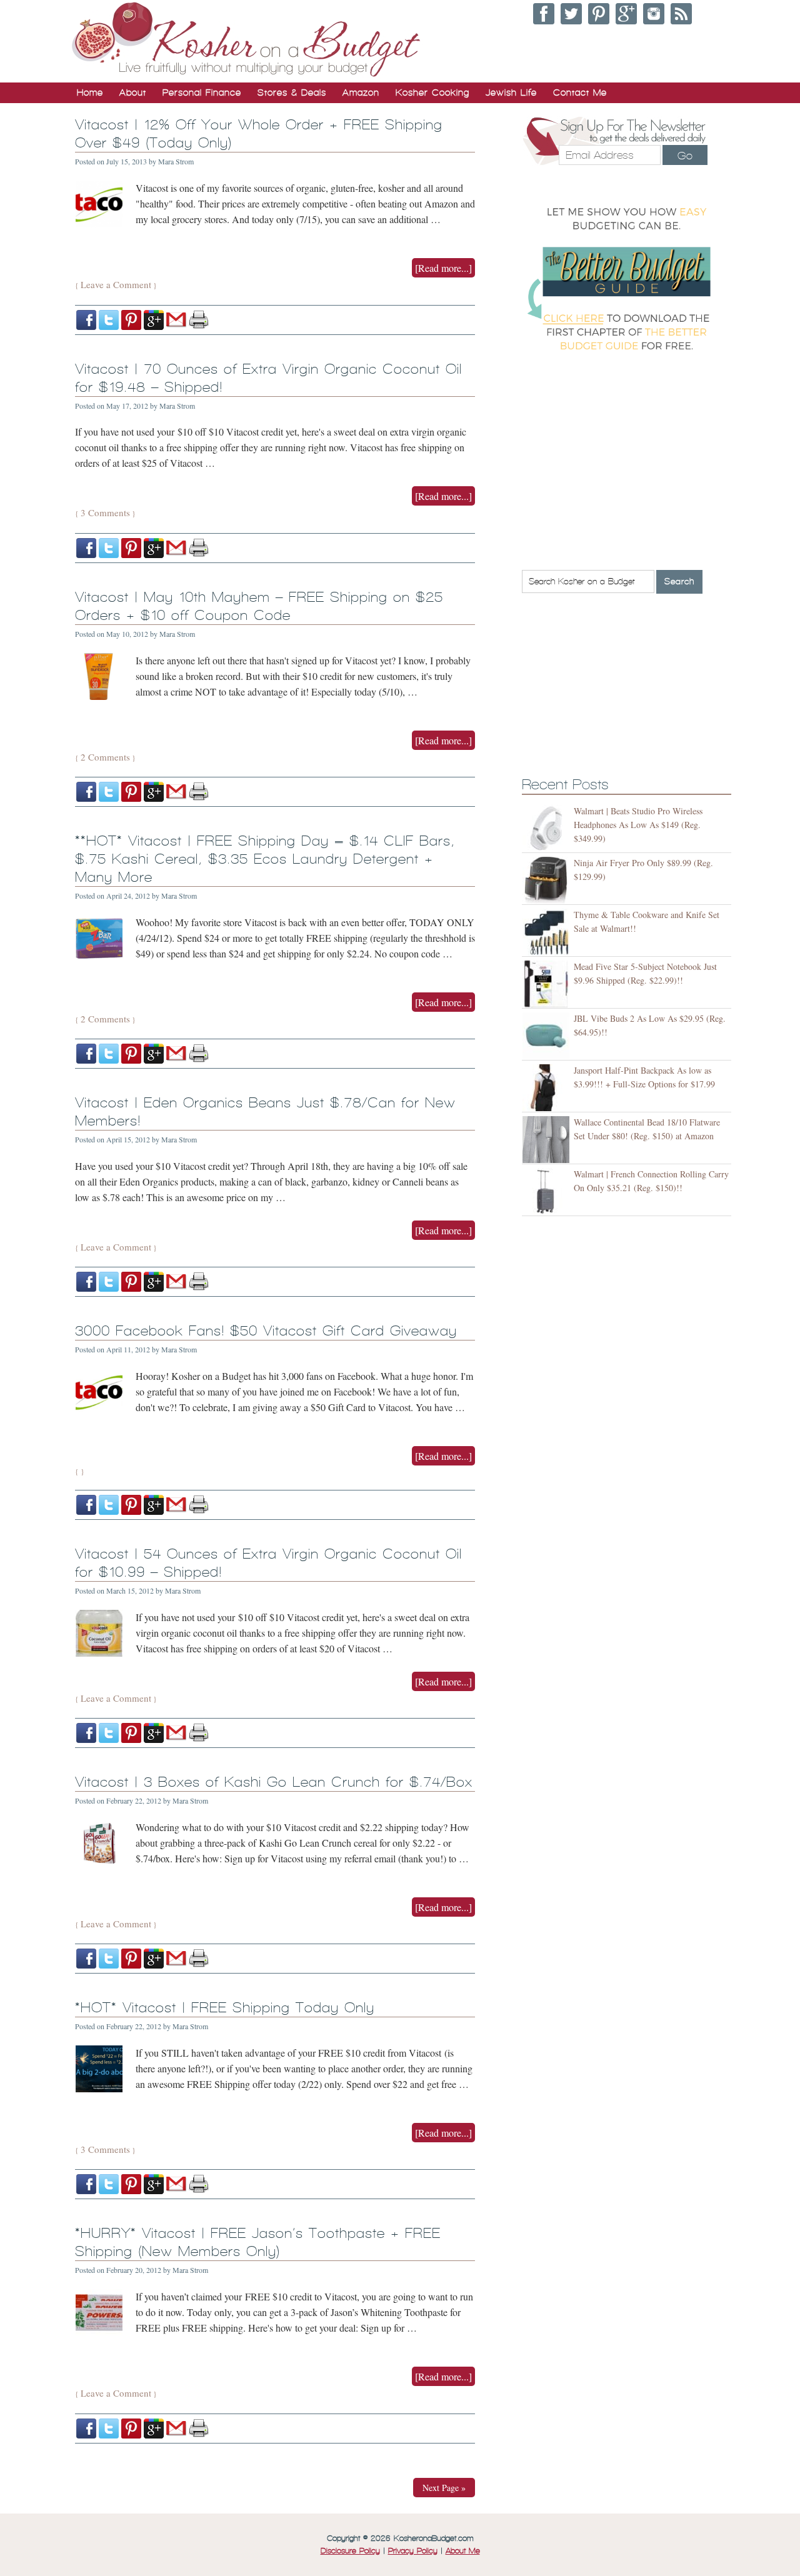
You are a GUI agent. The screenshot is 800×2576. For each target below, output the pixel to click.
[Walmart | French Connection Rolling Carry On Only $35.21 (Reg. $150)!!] (548, 1191)
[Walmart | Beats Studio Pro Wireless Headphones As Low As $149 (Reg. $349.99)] (548, 828)
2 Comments (105, 757)
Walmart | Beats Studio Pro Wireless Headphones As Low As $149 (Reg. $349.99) (638, 825)
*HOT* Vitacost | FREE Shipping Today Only (225, 2008)
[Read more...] (443, 268)
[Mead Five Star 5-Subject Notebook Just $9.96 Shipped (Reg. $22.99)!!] (548, 984)
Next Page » (444, 2488)
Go (685, 156)
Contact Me (580, 92)
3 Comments (105, 512)
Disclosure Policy (350, 2551)
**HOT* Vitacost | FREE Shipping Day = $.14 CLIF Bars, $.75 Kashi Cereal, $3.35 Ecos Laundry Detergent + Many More (265, 859)
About (133, 92)
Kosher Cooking (432, 92)
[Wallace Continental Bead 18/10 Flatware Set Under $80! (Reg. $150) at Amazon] (548, 1140)
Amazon (361, 92)
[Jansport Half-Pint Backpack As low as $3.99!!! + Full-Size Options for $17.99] (548, 1088)
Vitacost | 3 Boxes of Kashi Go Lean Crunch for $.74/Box (274, 1782)
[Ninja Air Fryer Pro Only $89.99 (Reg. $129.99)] (548, 880)
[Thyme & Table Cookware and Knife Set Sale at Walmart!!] (548, 932)
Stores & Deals (292, 92)
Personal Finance (202, 92)
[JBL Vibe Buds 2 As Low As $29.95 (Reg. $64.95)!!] (548, 1036)
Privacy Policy (413, 2551)
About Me (463, 2551)
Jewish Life (511, 92)
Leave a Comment (116, 284)
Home (90, 92)
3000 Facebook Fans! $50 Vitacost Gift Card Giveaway (266, 1331)
